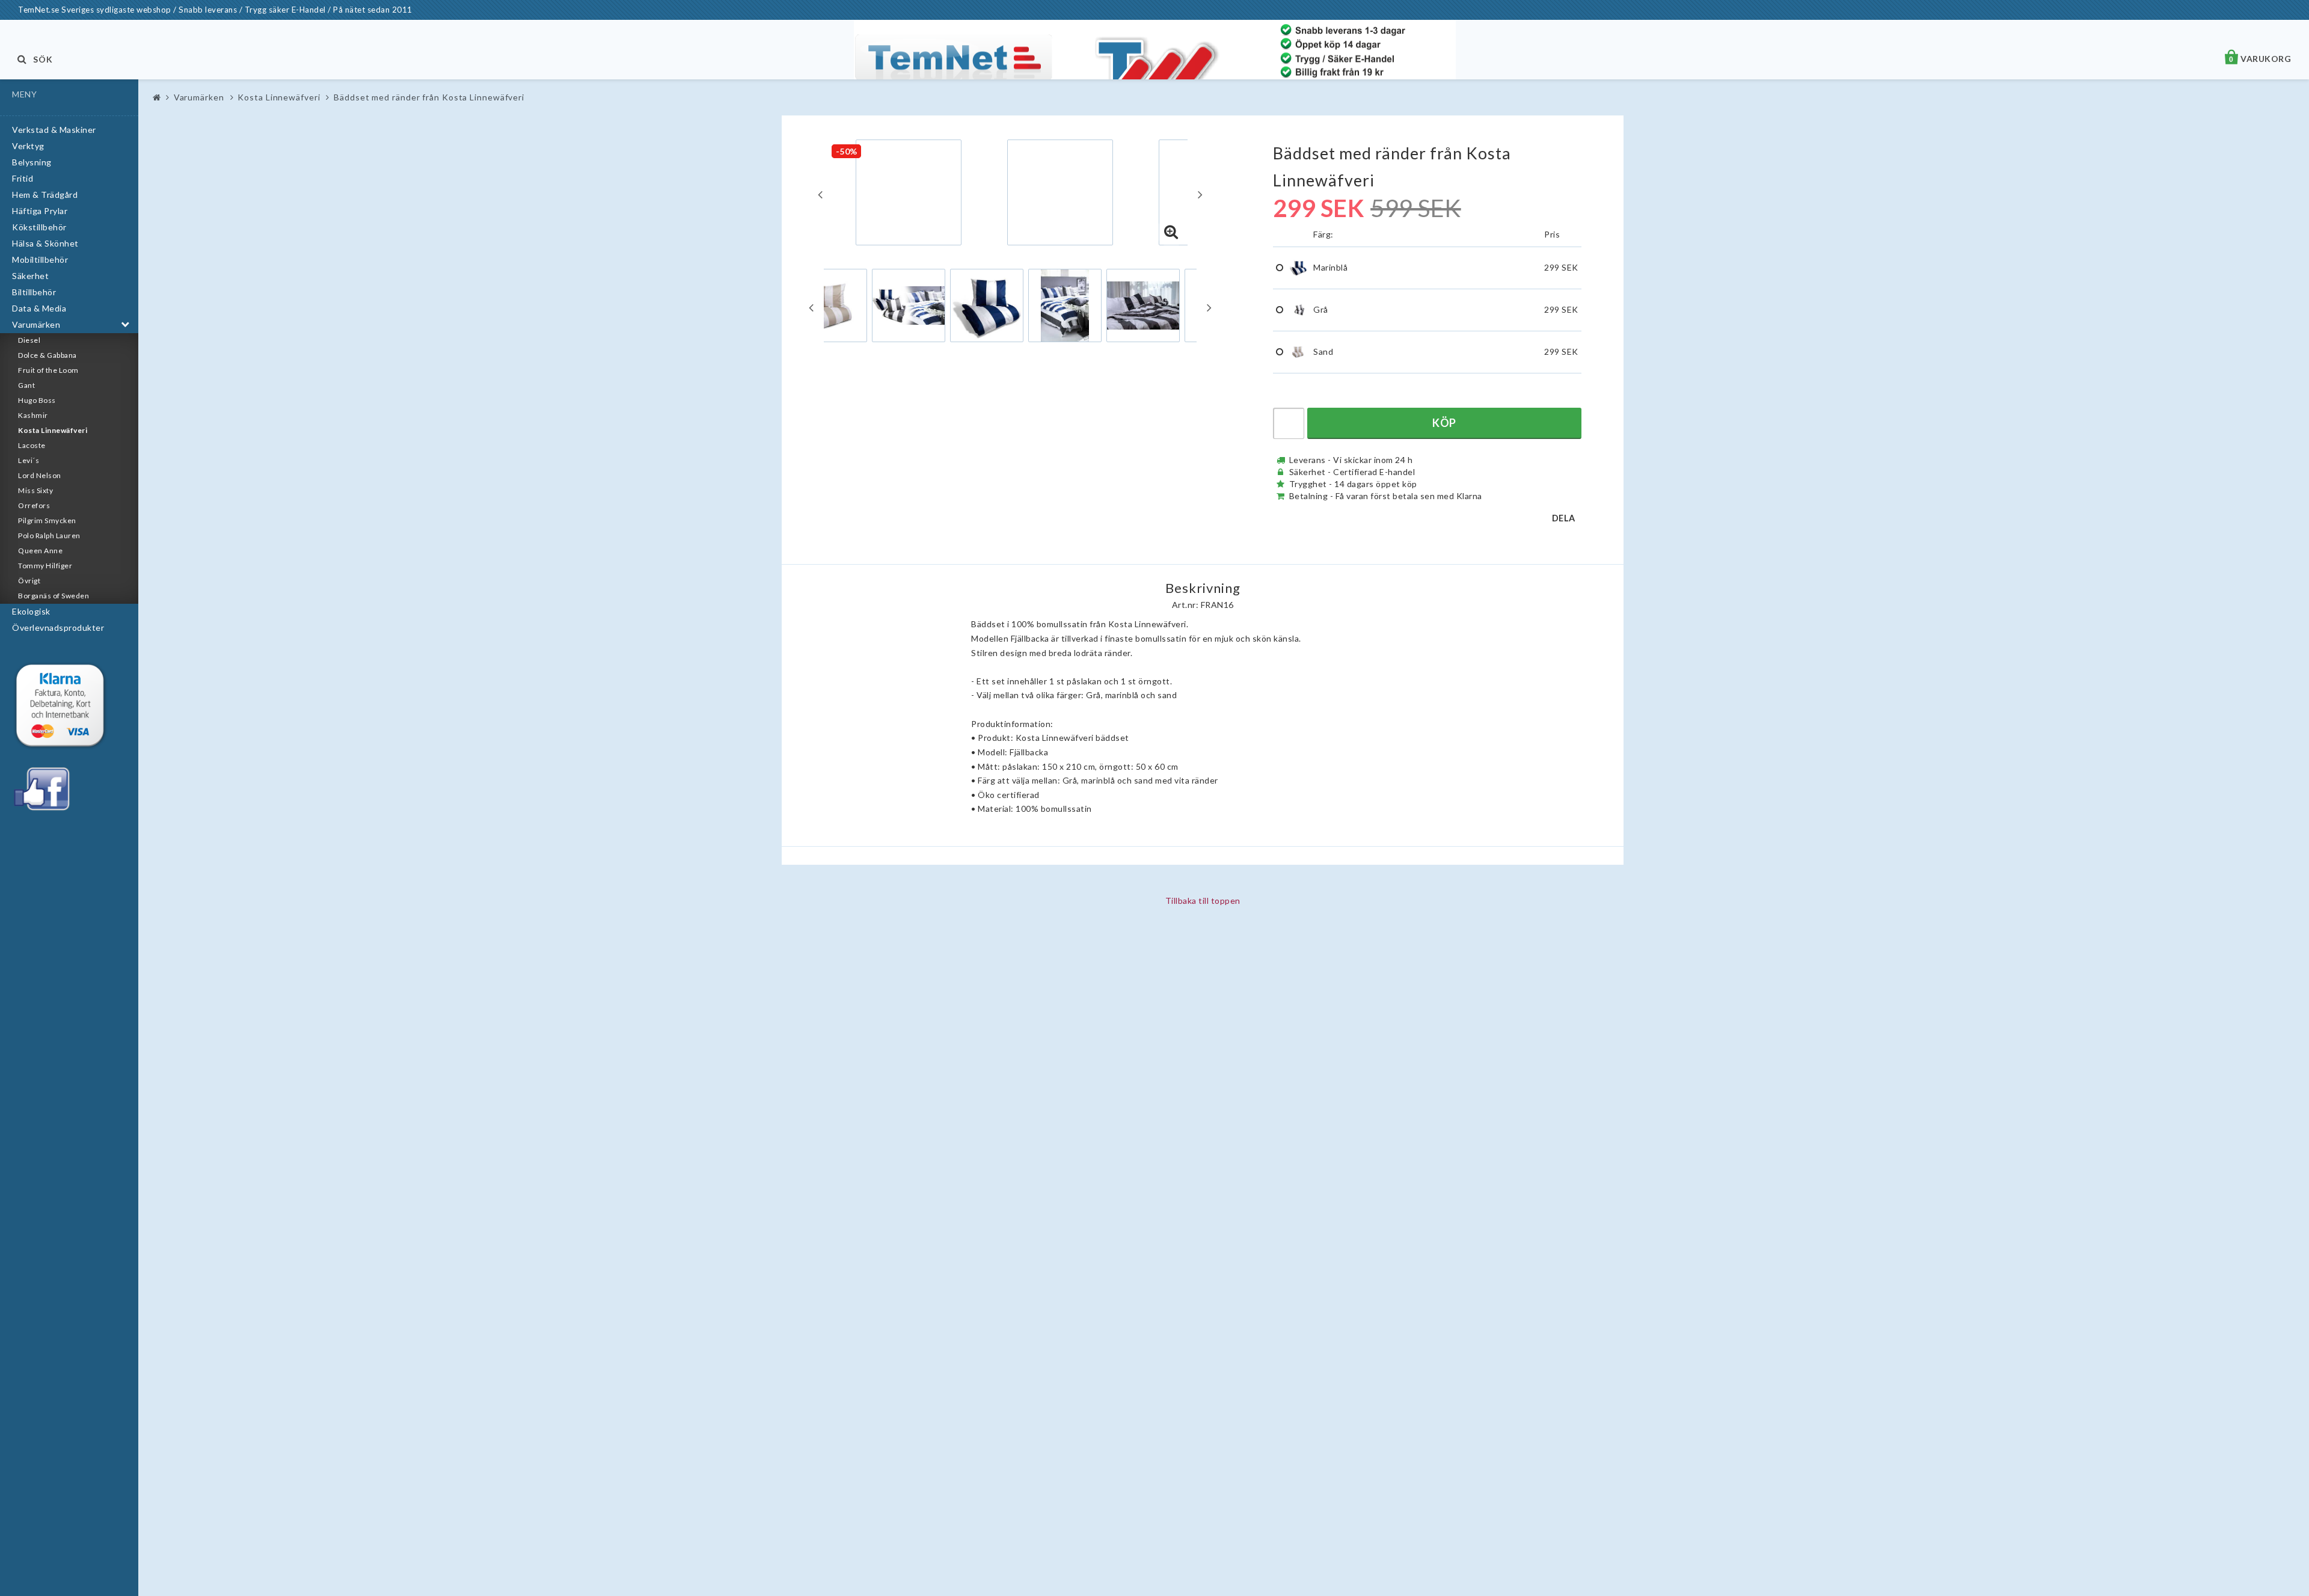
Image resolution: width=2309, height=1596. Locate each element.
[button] (1171, 232)
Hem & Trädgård (45, 195)
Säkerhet (30, 276)
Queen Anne (40, 551)
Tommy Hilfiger (45, 566)
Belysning (32, 162)
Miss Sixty (35, 490)
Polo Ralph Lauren (49, 536)
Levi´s (29, 460)
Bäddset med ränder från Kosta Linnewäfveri (429, 97)
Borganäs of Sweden (54, 596)
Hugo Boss (37, 400)
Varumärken (36, 324)
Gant (26, 385)
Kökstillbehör (39, 227)
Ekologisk (31, 611)
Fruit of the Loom (48, 370)
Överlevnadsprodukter (58, 628)
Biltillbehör (34, 292)
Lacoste (32, 445)
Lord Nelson (40, 475)
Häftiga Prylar (40, 211)
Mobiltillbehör (40, 259)
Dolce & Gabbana (48, 355)
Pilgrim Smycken (47, 520)
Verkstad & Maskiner (54, 130)
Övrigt (29, 581)
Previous (820, 194)
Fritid (23, 178)
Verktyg (28, 146)
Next (1200, 194)
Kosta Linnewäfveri (53, 430)
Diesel (29, 340)
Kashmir (33, 415)
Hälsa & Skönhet (45, 243)
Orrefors (34, 505)
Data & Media (39, 308)
